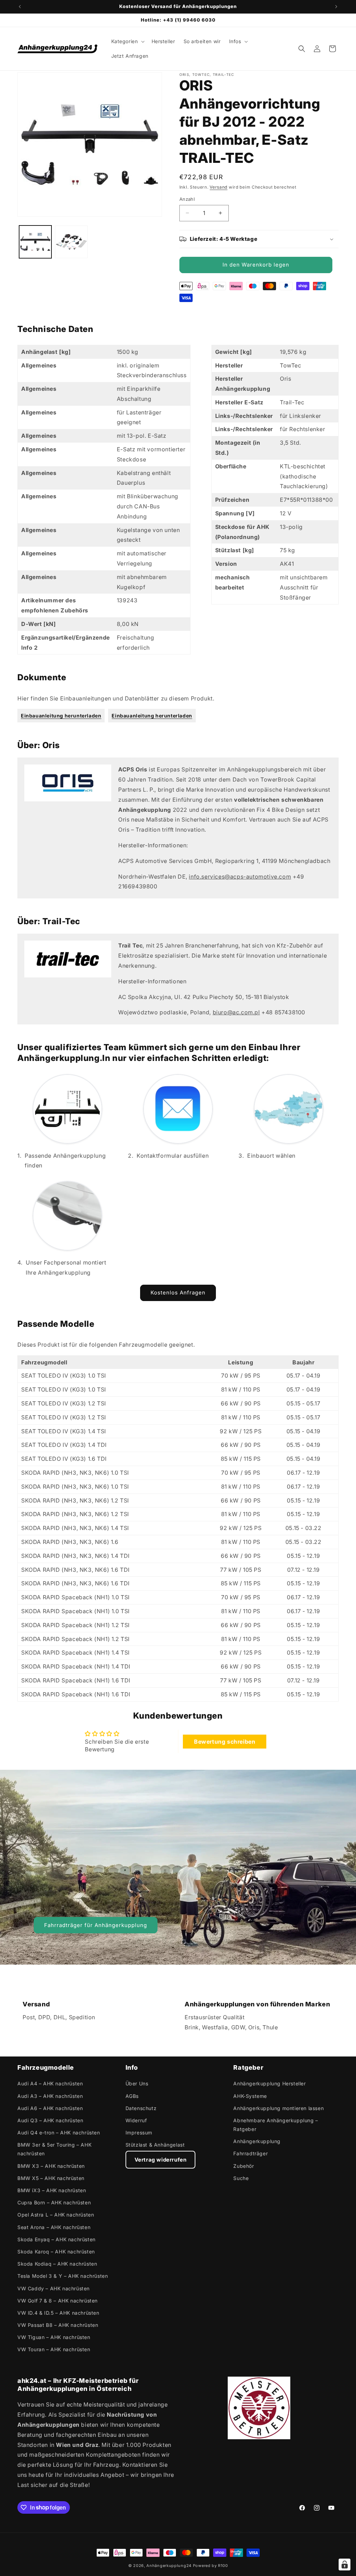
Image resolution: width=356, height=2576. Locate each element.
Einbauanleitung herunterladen (61, 716)
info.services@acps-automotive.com (240, 877)
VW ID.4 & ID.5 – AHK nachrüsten (58, 2313)
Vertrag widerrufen (161, 2160)
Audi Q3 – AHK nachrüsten (50, 2120)
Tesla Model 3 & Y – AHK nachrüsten (63, 2276)
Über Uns (137, 2083)
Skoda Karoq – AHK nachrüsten (56, 2252)
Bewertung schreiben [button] (225, 1742)
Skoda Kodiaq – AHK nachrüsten (57, 2264)
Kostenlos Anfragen (178, 1293)
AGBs (132, 2096)
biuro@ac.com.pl (236, 1012)
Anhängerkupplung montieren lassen (278, 2108)
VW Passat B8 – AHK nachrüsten (58, 2325)
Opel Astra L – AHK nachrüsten (56, 2215)
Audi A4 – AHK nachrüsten (50, 2083)
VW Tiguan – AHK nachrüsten (54, 2337)
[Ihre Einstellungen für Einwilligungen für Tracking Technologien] (345, 2565)
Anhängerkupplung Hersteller (269, 2083)
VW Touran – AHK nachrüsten (54, 2349)
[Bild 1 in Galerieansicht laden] (35, 242)
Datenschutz (141, 2108)
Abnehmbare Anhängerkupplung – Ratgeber (276, 2125)
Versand (219, 187)
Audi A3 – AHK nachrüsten (50, 2096)
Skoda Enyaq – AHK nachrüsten (56, 2239)
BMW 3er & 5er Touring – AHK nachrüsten (54, 2149)
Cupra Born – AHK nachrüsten (54, 2202)
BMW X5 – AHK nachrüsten (51, 2178)
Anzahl (187, 199)
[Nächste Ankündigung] (336, 7)
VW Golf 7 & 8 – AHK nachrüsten (58, 2301)
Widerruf (136, 2120)
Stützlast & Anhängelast (155, 2145)
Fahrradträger (250, 2153)
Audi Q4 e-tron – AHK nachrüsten (59, 2133)
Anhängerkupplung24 (169, 2566)
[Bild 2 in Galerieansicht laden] (71, 242)
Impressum (139, 2133)
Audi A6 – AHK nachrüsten (50, 2108)
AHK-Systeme (250, 2096)
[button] (127, 41)
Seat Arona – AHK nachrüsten (54, 2227)
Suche (241, 2178)
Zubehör (244, 2166)
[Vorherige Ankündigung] (20, 7)
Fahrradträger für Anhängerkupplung (96, 1925)
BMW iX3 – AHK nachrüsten (52, 2190)
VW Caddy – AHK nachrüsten (54, 2288)
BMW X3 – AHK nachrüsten (51, 2166)
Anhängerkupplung (257, 2141)
